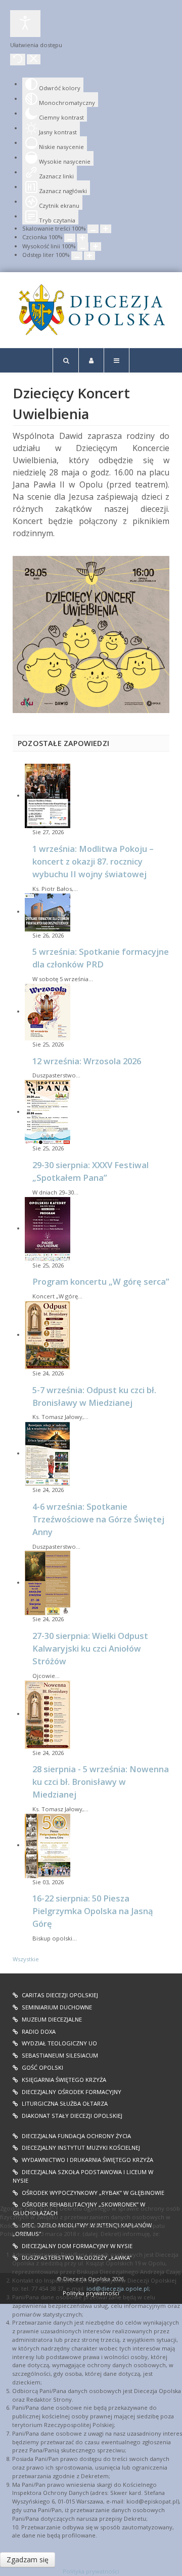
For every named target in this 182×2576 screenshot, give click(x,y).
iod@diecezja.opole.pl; (118, 2288)
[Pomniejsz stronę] (93, 229)
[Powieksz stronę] (106, 229)
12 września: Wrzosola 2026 (87, 1061)
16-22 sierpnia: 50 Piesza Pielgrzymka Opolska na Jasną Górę (93, 1911)
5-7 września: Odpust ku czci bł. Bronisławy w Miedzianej (94, 1396)
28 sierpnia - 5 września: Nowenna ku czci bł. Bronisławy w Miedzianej (101, 1782)
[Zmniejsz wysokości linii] (83, 247)
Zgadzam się (28, 2560)
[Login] (91, 360)
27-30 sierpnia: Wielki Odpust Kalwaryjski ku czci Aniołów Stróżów (90, 1648)
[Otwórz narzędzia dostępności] (25, 24)
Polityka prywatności (91, 2571)
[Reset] (18, 60)
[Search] (66, 360)
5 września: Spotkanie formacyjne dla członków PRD (101, 958)
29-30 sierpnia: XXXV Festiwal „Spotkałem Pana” (90, 1171)
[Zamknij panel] (34, 59)
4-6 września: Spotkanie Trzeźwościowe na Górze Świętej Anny (98, 1519)
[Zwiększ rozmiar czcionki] (82, 238)
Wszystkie (26, 1959)
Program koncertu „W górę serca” (101, 1281)
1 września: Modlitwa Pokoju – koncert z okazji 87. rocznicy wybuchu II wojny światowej (93, 861)
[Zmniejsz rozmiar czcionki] (70, 238)
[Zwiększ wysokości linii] (96, 247)
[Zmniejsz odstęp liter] (77, 256)
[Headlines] (91, 310)
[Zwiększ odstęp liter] (89, 256)
